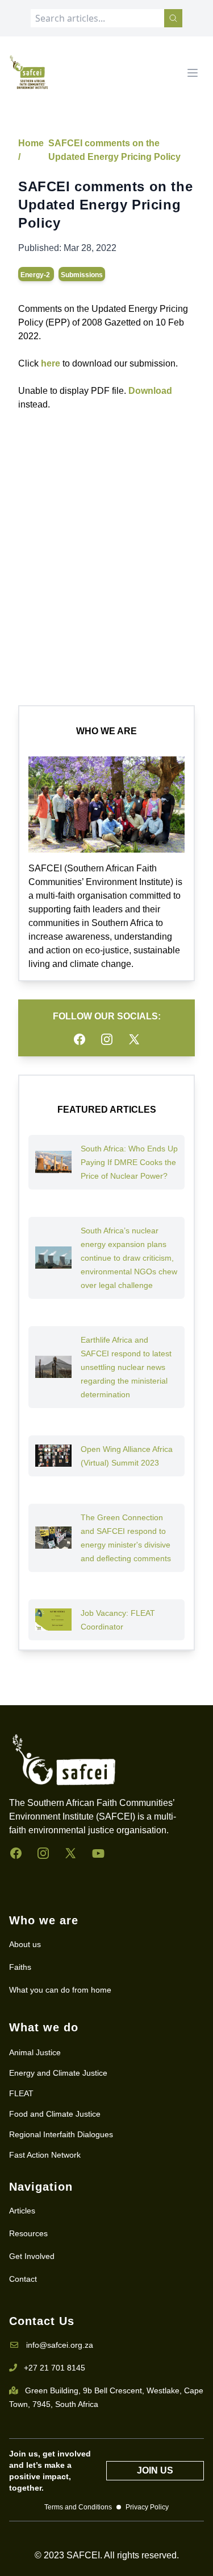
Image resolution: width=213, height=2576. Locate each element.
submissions (82, 275)
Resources (28, 2233)
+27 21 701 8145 (55, 2368)
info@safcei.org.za (60, 2345)
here (51, 363)
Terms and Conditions (78, 2507)
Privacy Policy (147, 2507)
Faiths (20, 1967)
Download (150, 391)
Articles (22, 2211)
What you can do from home (60, 1990)
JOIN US (155, 2470)
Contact (23, 2279)
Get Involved (32, 2256)
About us (25, 1944)
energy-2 (36, 275)
